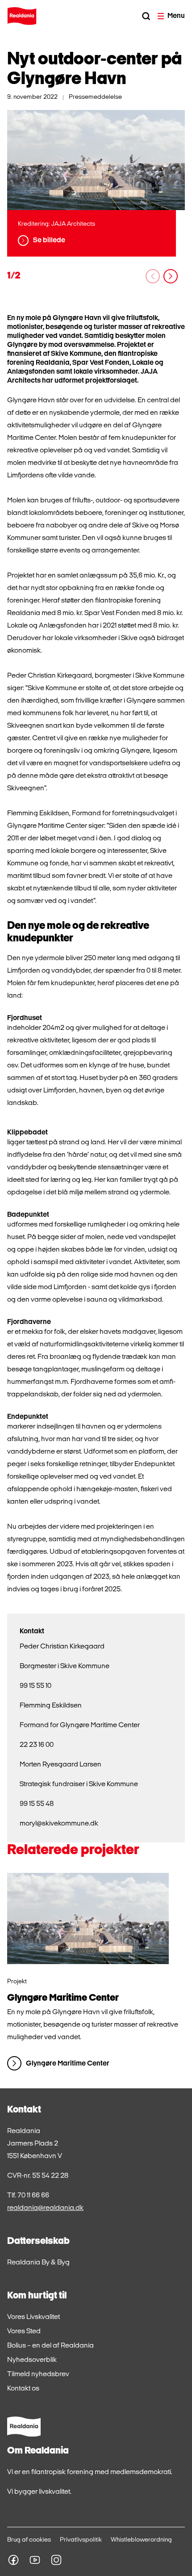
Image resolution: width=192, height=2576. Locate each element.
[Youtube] (35, 2560)
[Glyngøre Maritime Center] (88, 1918)
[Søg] (146, 16)
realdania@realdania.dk (45, 2208)
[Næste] (171, 276)
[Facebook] (13, 2560)
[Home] (22, 16)
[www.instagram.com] (56, 2560)
